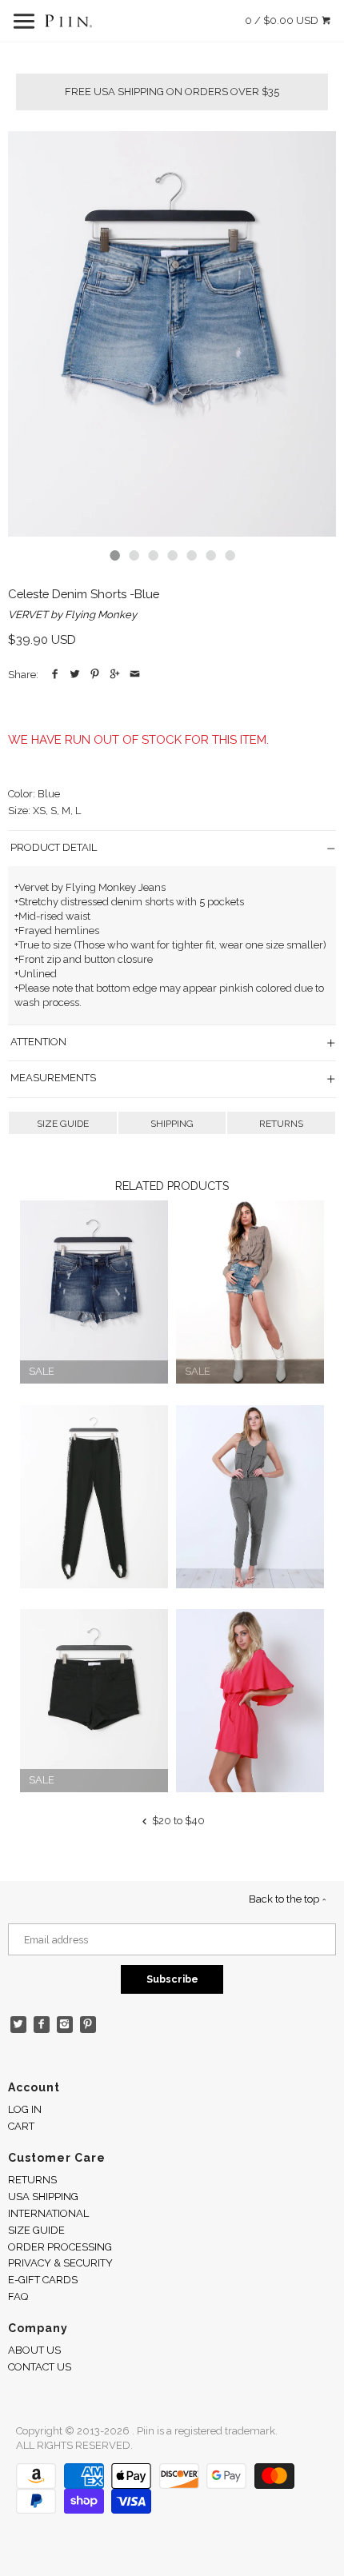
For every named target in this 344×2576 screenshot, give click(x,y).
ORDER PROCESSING (60, 2247)
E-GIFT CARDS (43, 2280)
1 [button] (114, 555)
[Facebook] (42, 2025)
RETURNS (281, 1124)
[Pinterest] (88, 2025)
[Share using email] (135, 675)
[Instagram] (65, 2025)
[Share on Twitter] (75, 675)
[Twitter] (19, 2025)
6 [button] (210, 555)
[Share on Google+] (115, 675)
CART (21, 2126)
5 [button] (191, 555)
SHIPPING (172, 1124)
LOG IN (25, 2109)
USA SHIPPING (43, 2197)
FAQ (18, 2296)
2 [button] (134, 555)
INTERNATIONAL (48, 2213)
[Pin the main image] (95, 675)
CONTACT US (40, 2367)
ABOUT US (34, 2350)
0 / (282, 20)
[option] (172, 334)
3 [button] (153, 555)
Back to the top (285, 1899)
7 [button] (230, 555)
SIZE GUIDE (63, 1124)
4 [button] (172, 555)
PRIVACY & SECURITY (60, 2263)
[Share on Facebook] (55, 675)
